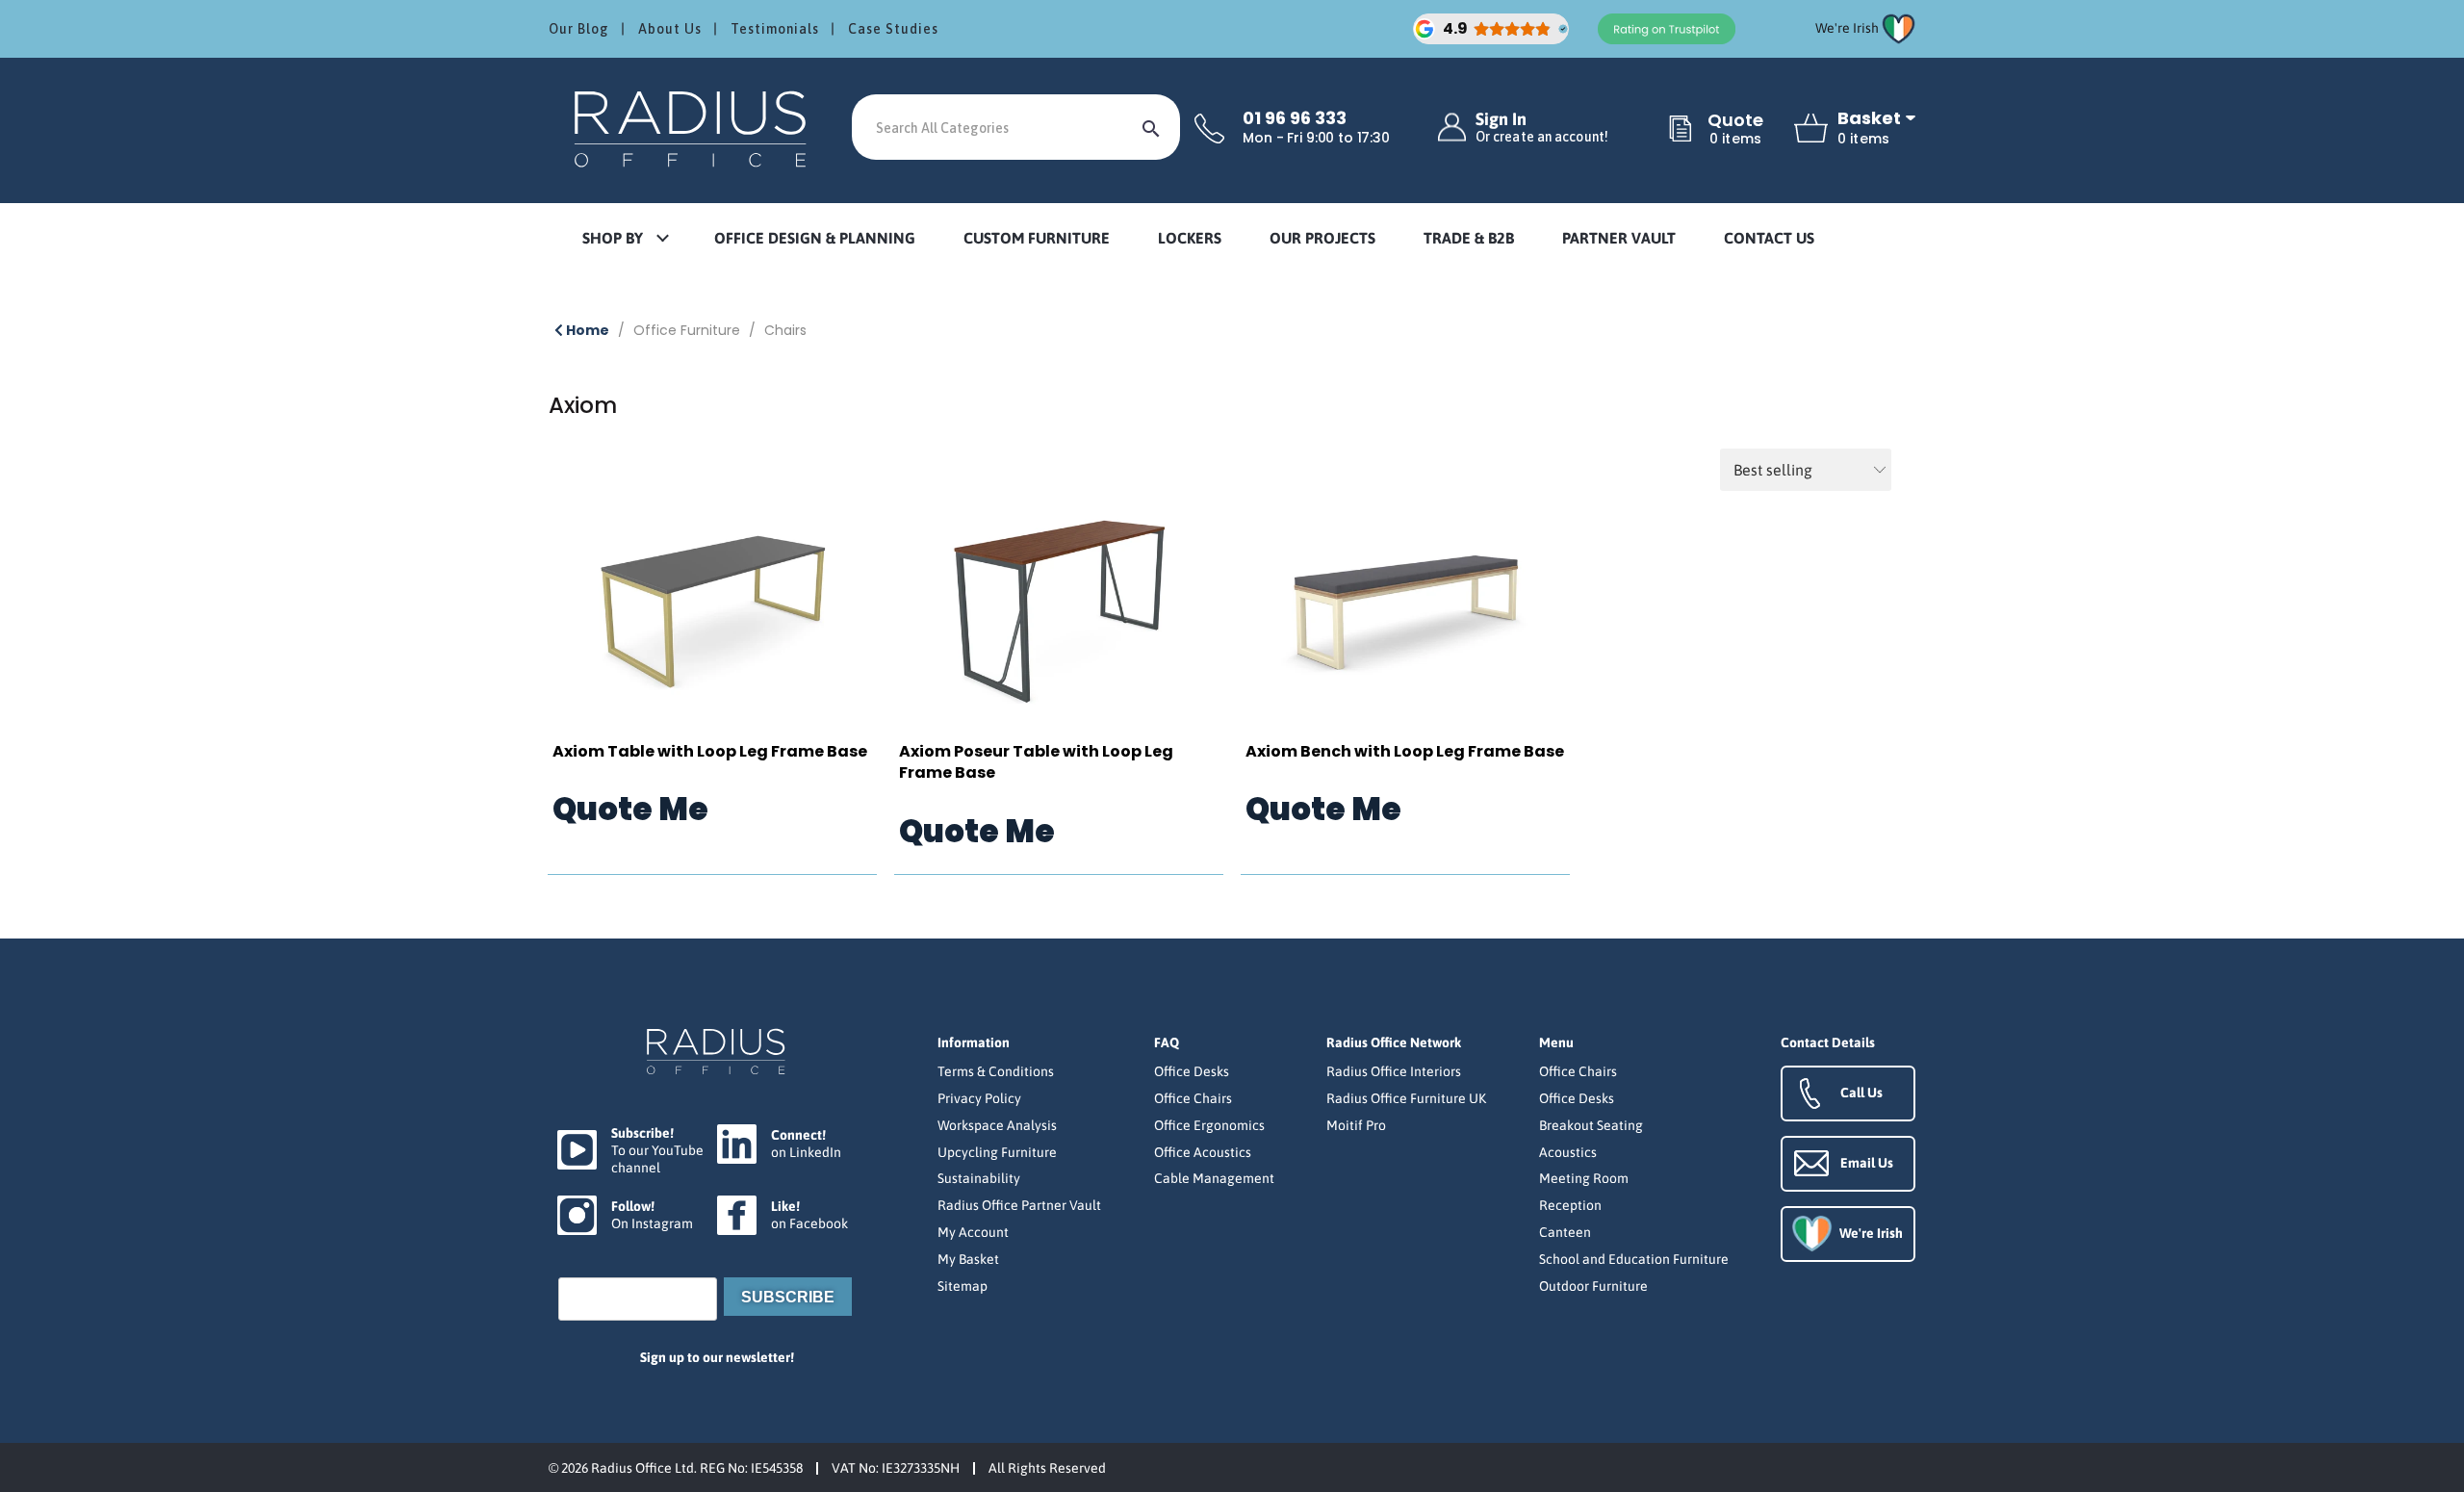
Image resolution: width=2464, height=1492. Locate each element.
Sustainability (979, 1178)
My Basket (968, 1259)
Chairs (785, 330)
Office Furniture (687, 330)
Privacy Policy (979, 1098)
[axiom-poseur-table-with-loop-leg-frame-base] (1059, 612)
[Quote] (1681, 130)
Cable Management (1214, 1178)
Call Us (1861, 1093)
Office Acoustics (1203, 1152)
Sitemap (962, 1286)
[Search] (1151, 127)
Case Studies (893, 29)
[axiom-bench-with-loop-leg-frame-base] (1405, 612)
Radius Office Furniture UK (1406, 1098)
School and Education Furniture (1634, 1259)
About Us (670, 29)
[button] (625, 239)
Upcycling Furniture (997, 1152)
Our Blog (579, 29)
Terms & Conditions (996, 1071)
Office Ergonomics (1209, 1125)
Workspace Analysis (997, 1125)
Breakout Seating (1591, 1125)
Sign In (1542, 128)
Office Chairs (1193, 1098)
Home (586, 330)
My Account (973, 1232)
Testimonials (775, 29)
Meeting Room (1584, 1178)
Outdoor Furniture (1593, 1286)
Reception (1570, 1205)
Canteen (1565, 1232)
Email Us (1867, 1163)
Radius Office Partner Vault (1019, 1205)
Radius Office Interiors (1394, 1071)
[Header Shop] (693, 128)
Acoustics (1568, 1152)
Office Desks (1192, 1071)
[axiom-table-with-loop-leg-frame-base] (712, 612)
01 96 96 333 (1295, 118)
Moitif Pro (1356, 1125)
